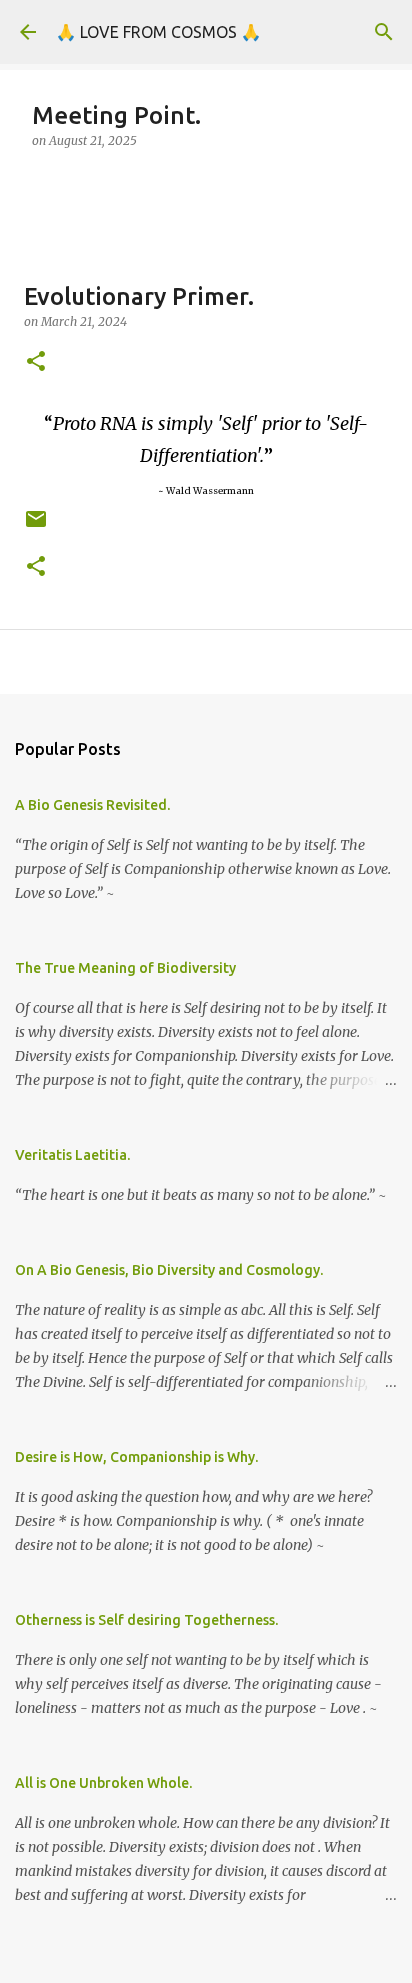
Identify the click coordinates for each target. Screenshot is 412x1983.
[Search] (384, 32)
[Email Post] (36, 526)
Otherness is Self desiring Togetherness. (146, 1620)
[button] (36, 362)
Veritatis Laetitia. (72, 1155)
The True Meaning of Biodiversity (125, 968)
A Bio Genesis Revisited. (92, 805)
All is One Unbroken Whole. (103, 1783)
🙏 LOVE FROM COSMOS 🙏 (158, 32)
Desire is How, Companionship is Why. (136, 1457)
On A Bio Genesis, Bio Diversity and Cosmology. (169, 1270)
